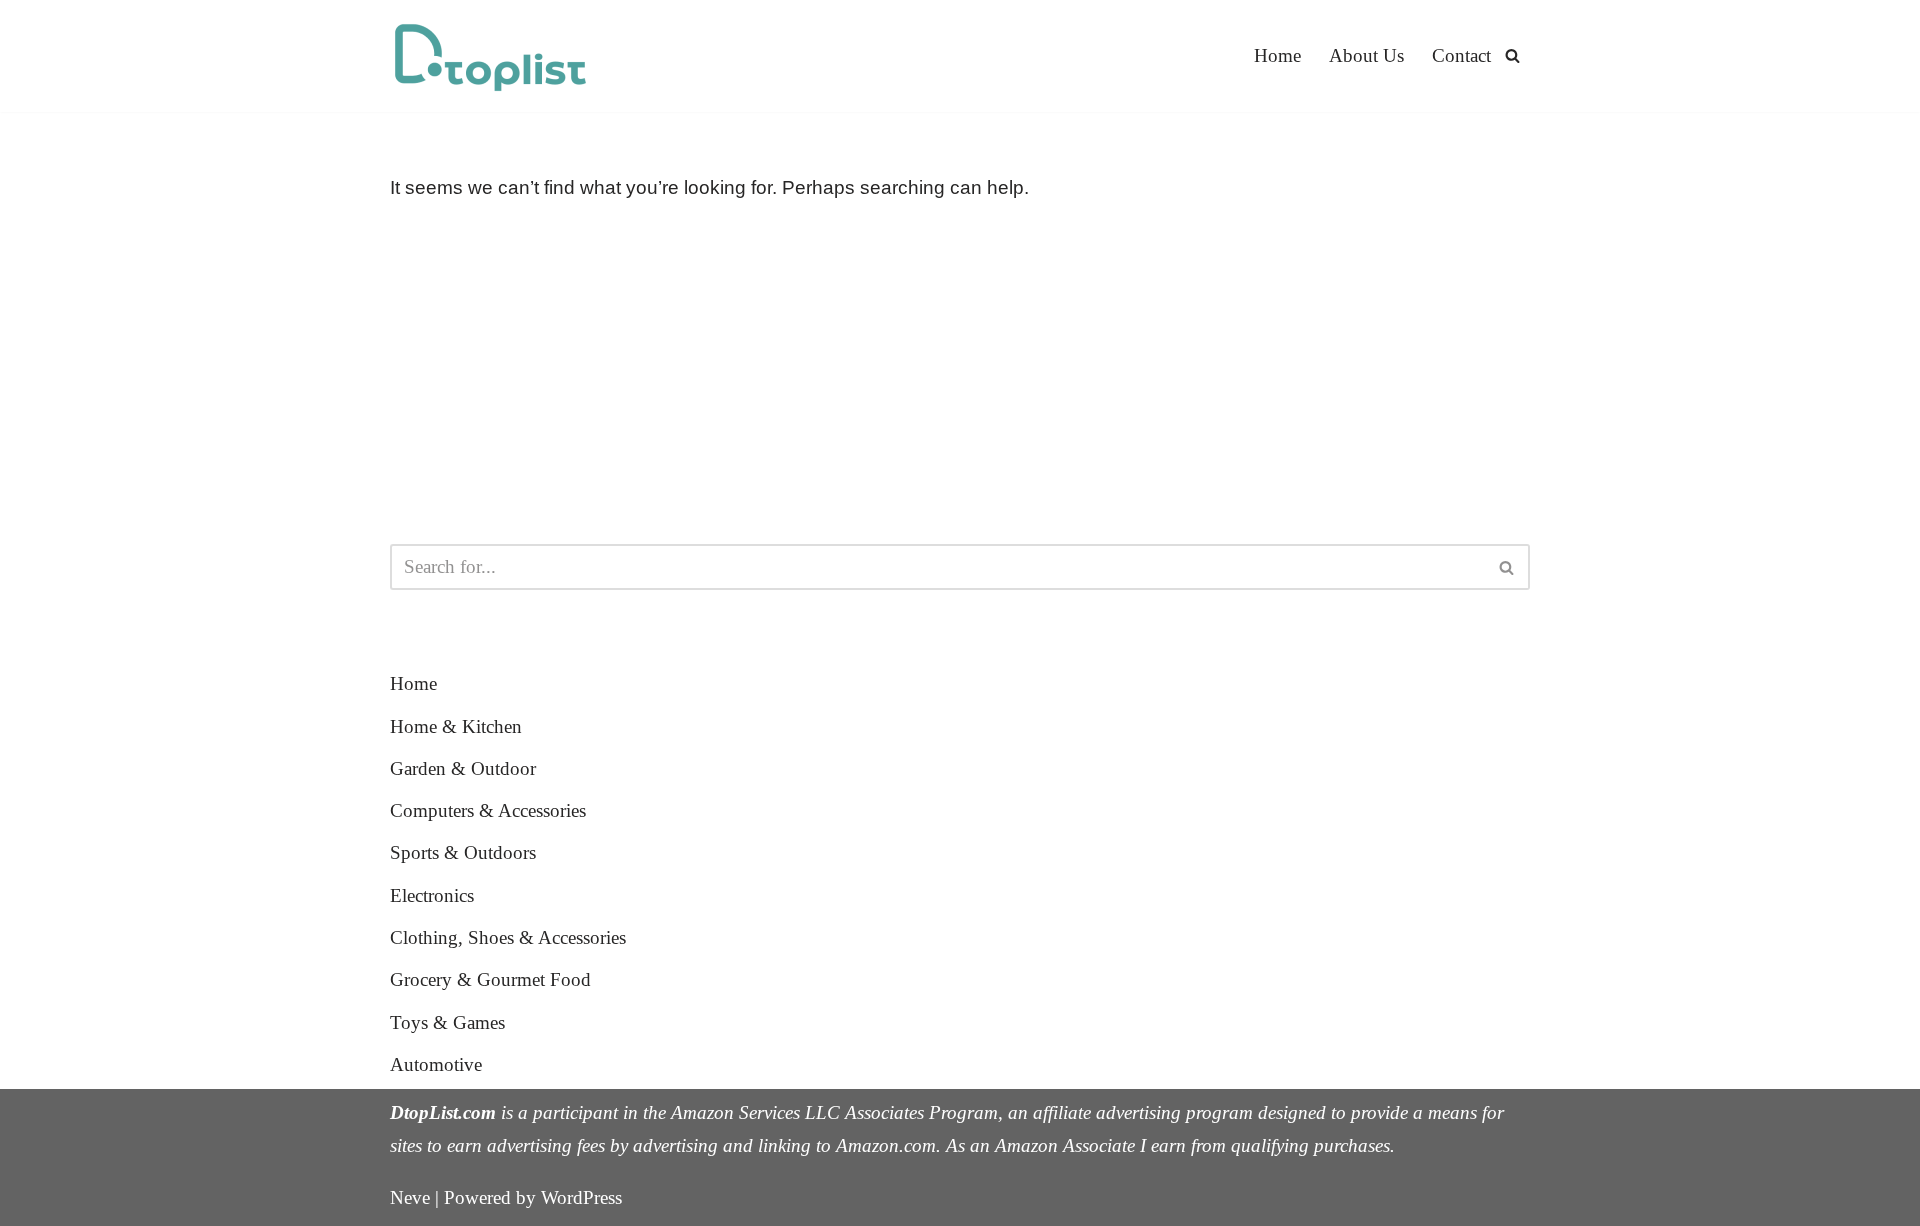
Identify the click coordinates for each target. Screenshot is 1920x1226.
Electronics (432, 895)
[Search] (1512, 55)
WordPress (581, 1197)
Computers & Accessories (488, 810)
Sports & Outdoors (463, 852)
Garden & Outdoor (463, 768)
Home (1277, 55)
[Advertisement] (960, 374)
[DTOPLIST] (490, 56)
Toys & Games (447, 1022)
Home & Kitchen (456, 726)
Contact (1461, 55)
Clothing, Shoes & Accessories (508, 937)
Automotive (436, 1064)
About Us (1366, 55)
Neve (410, 1197)
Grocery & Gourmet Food (490, 979)
